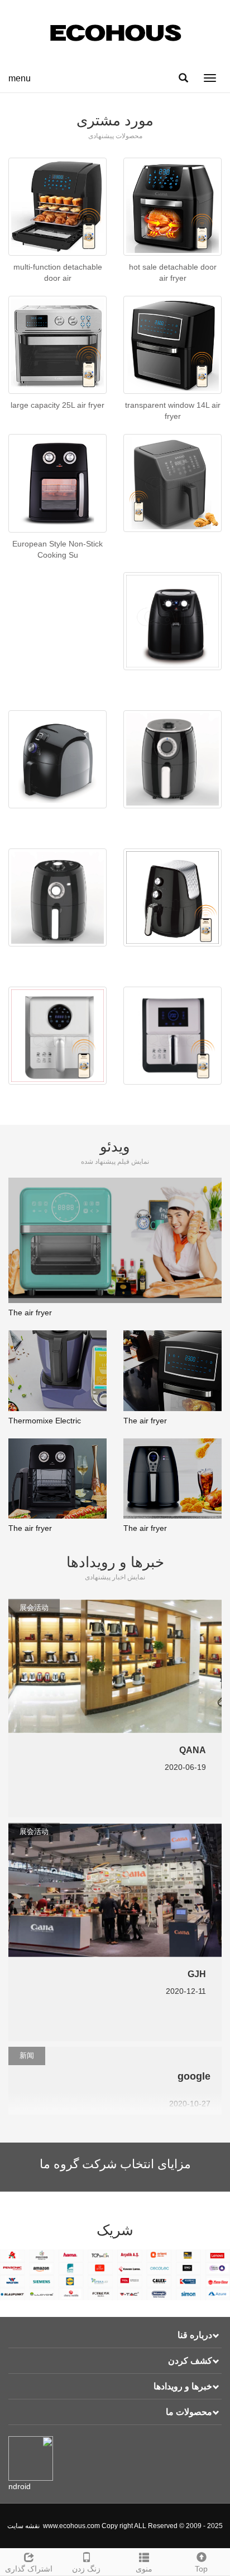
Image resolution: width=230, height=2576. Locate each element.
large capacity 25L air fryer (57, 405)
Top (201, 2569)
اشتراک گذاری (29, 2569)
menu (20, 78)
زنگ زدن (86, 2569)
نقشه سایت (23, 2526)
